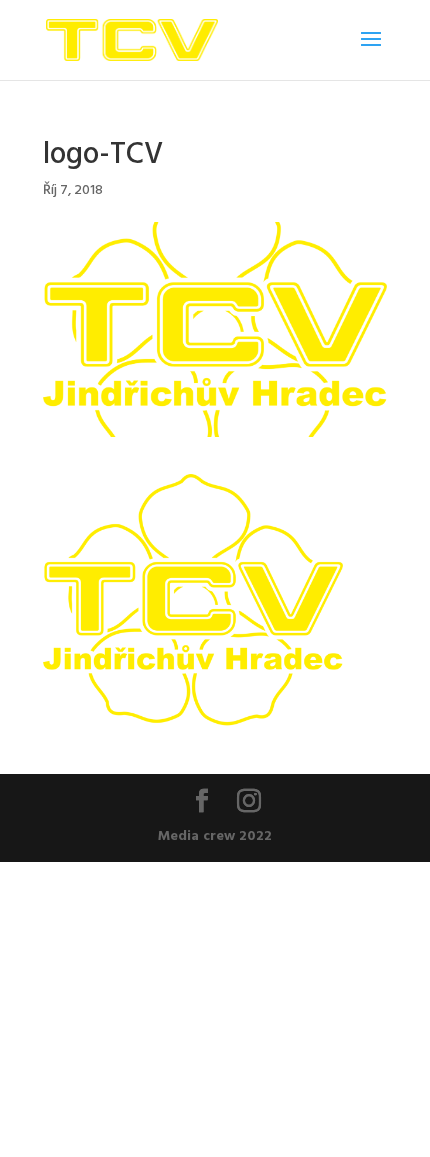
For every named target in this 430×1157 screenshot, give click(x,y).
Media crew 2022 (215, 834)
